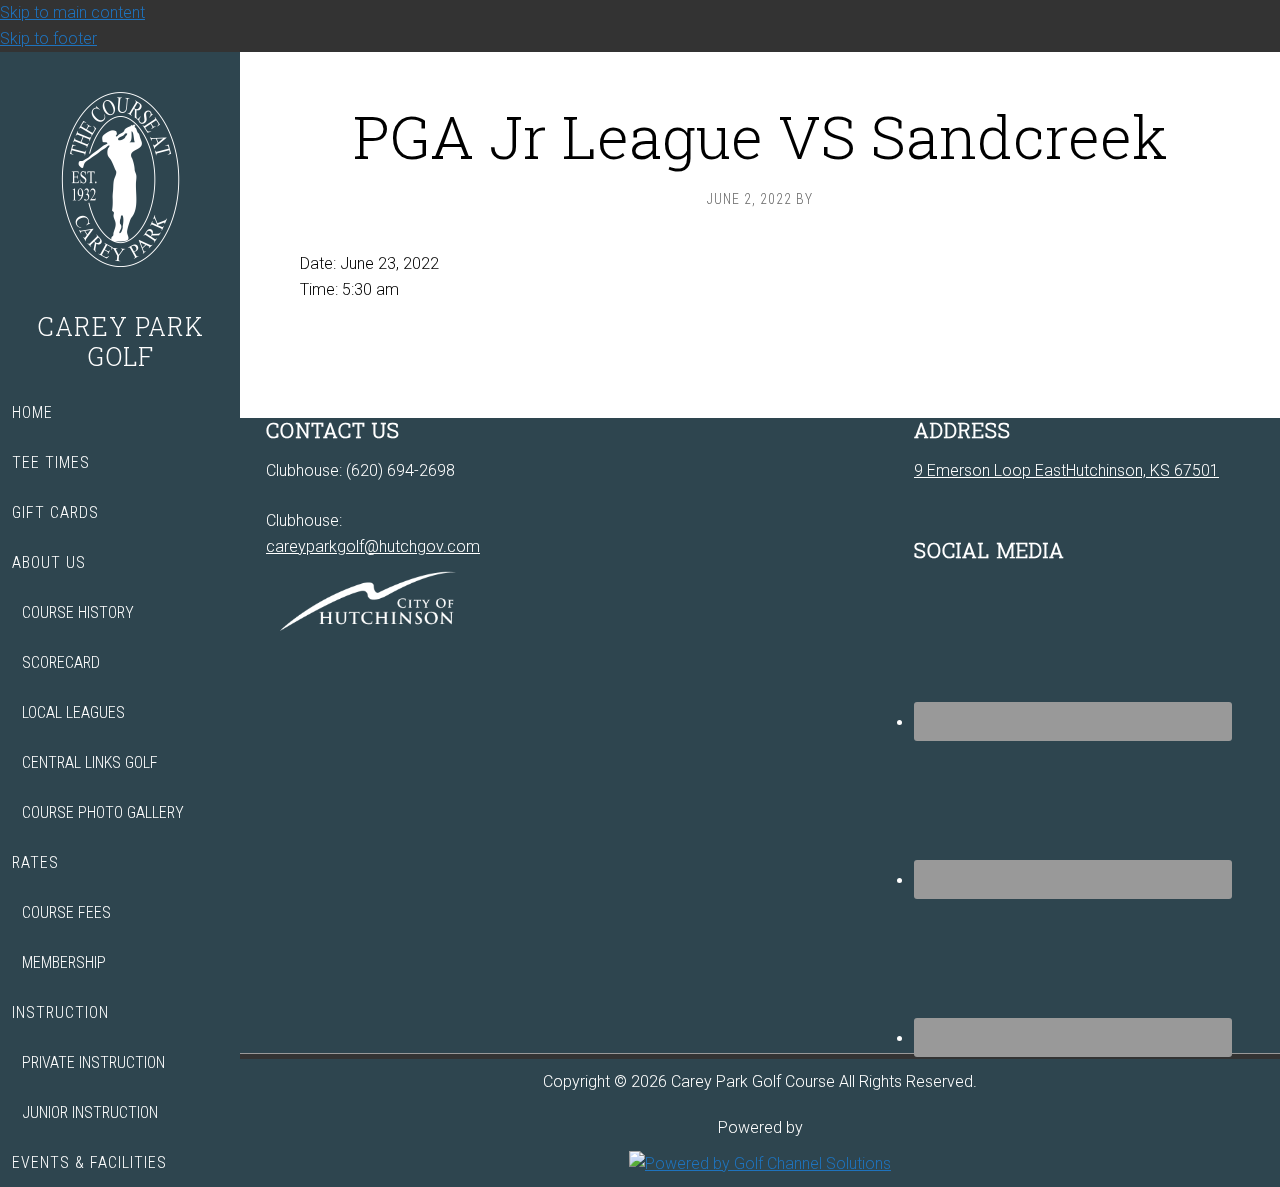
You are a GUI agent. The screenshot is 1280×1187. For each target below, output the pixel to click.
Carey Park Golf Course (120, 182)
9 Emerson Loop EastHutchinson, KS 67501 (1066, 470)
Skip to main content (72, 12)
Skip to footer (48, 38)
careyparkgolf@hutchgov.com (373, 546)
